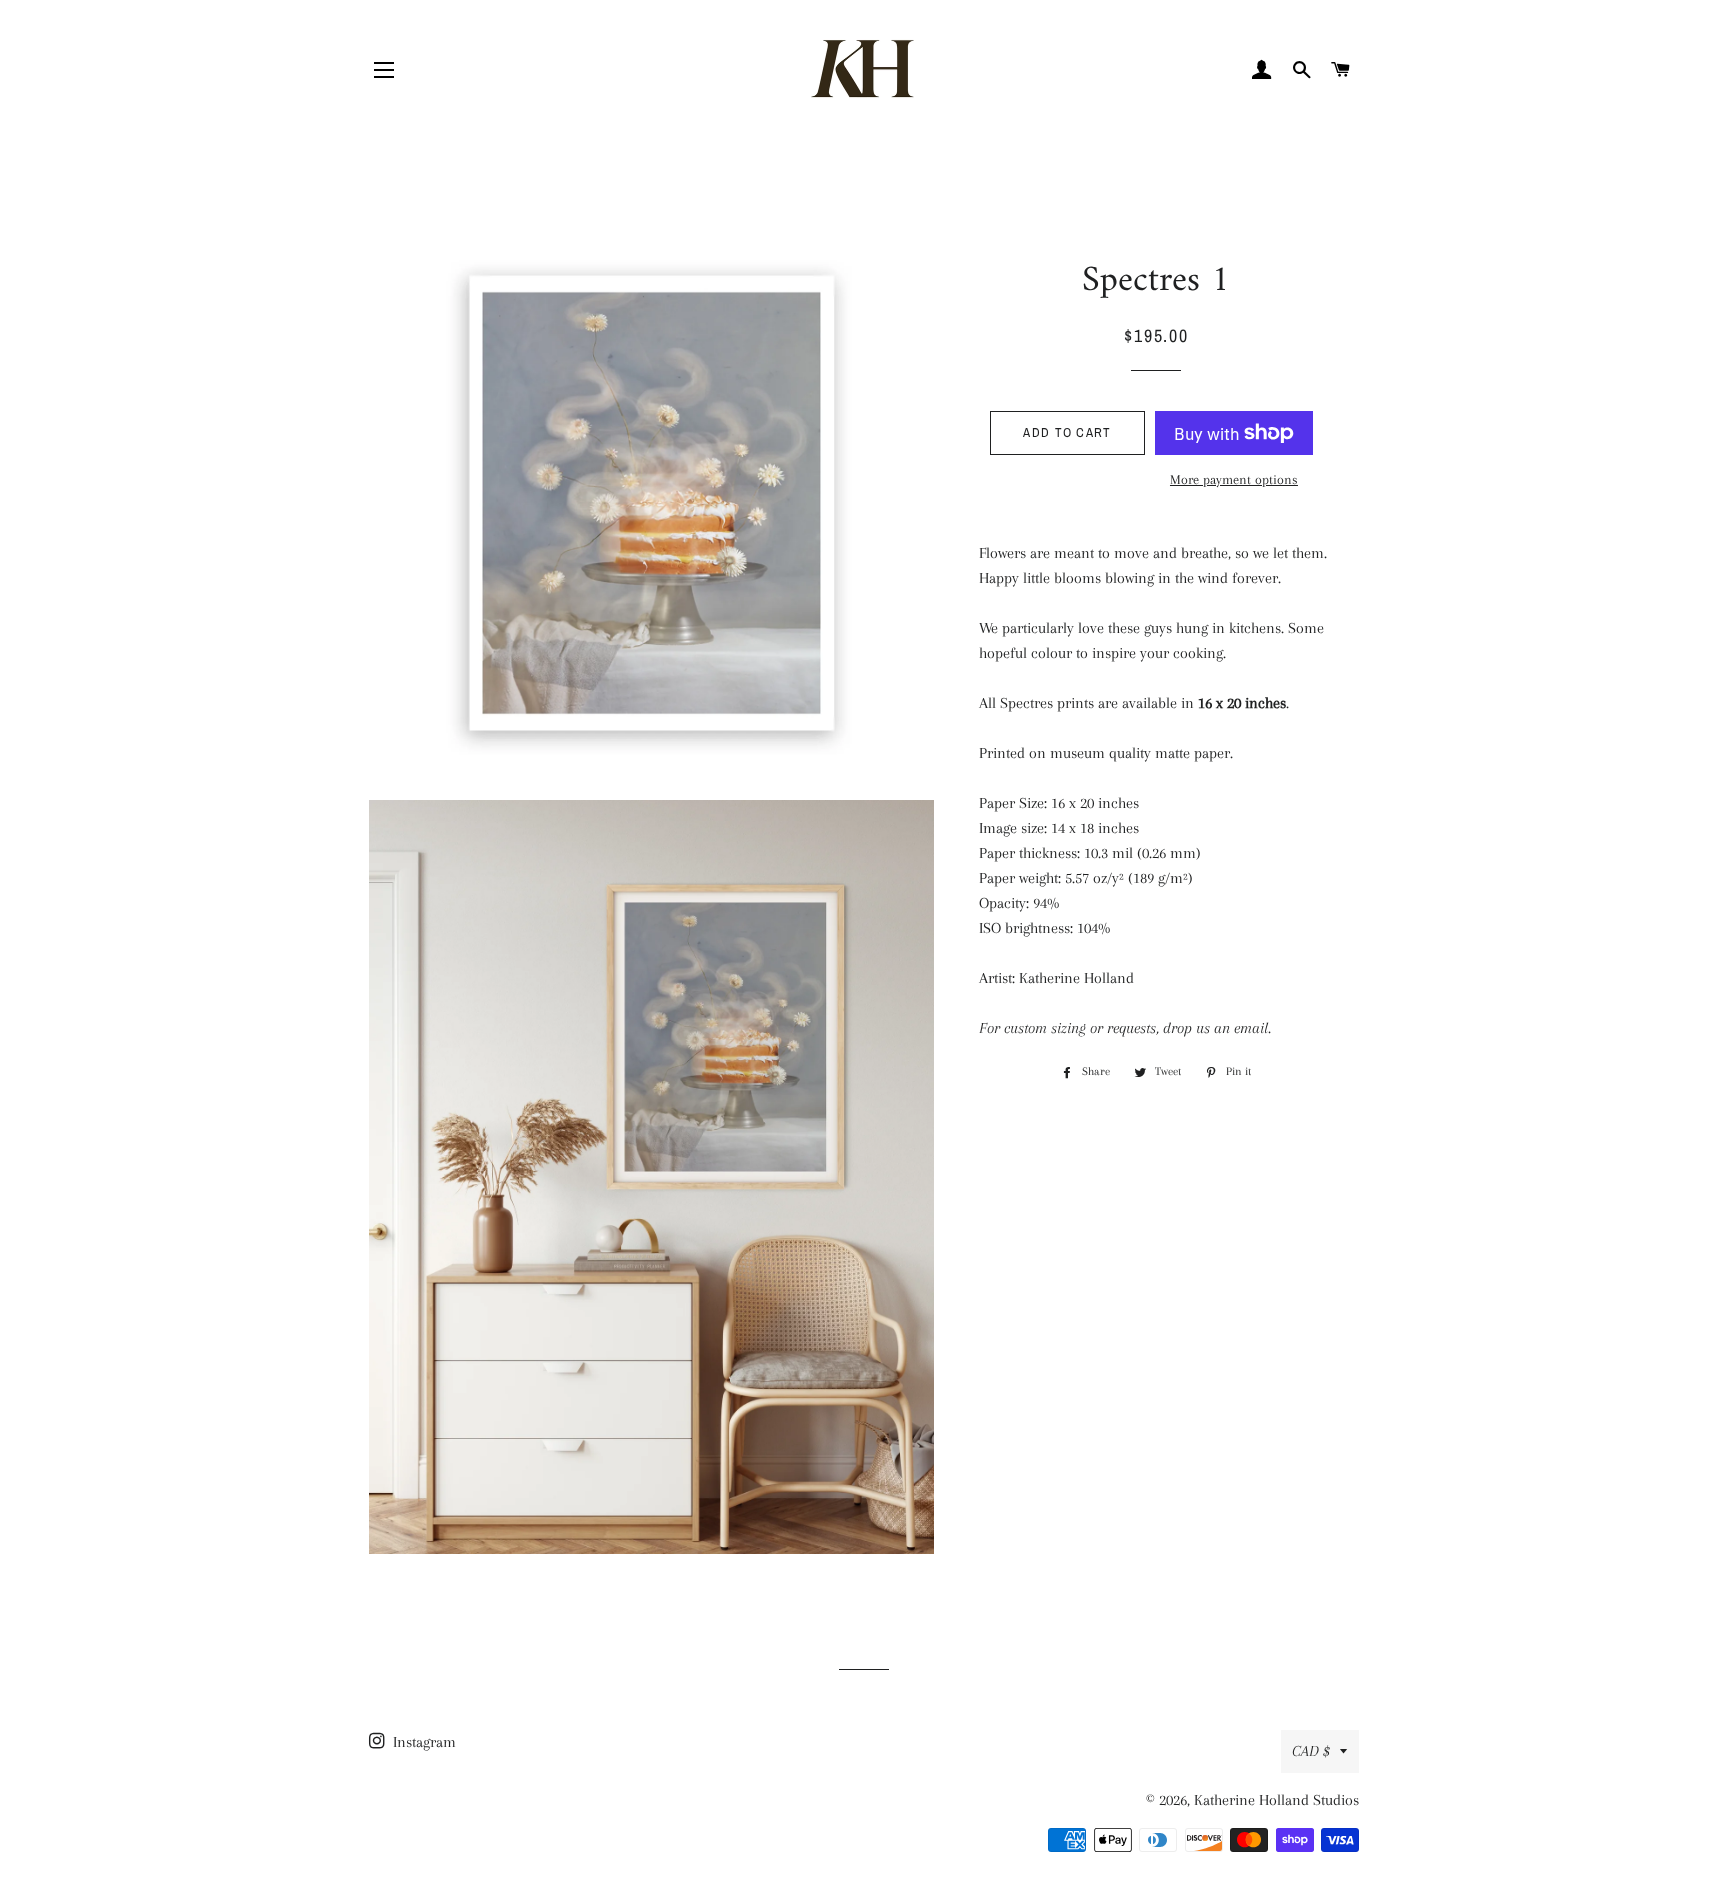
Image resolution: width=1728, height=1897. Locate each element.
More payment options (1234, 479)
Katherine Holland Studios (1276, 1800)
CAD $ (1311, 1751)
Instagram (422, 1742)
